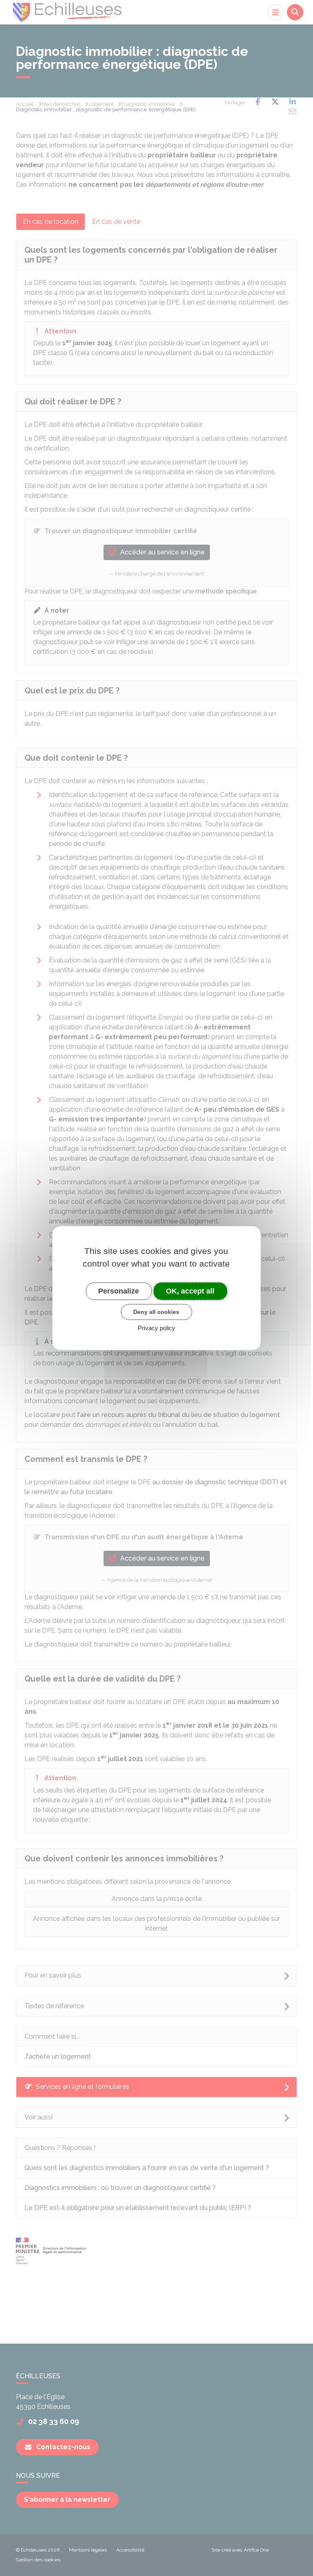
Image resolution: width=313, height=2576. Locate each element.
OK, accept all (190, 1291)
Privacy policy (156, 1328)
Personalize (119, 1291)
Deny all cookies (156, 1312)
